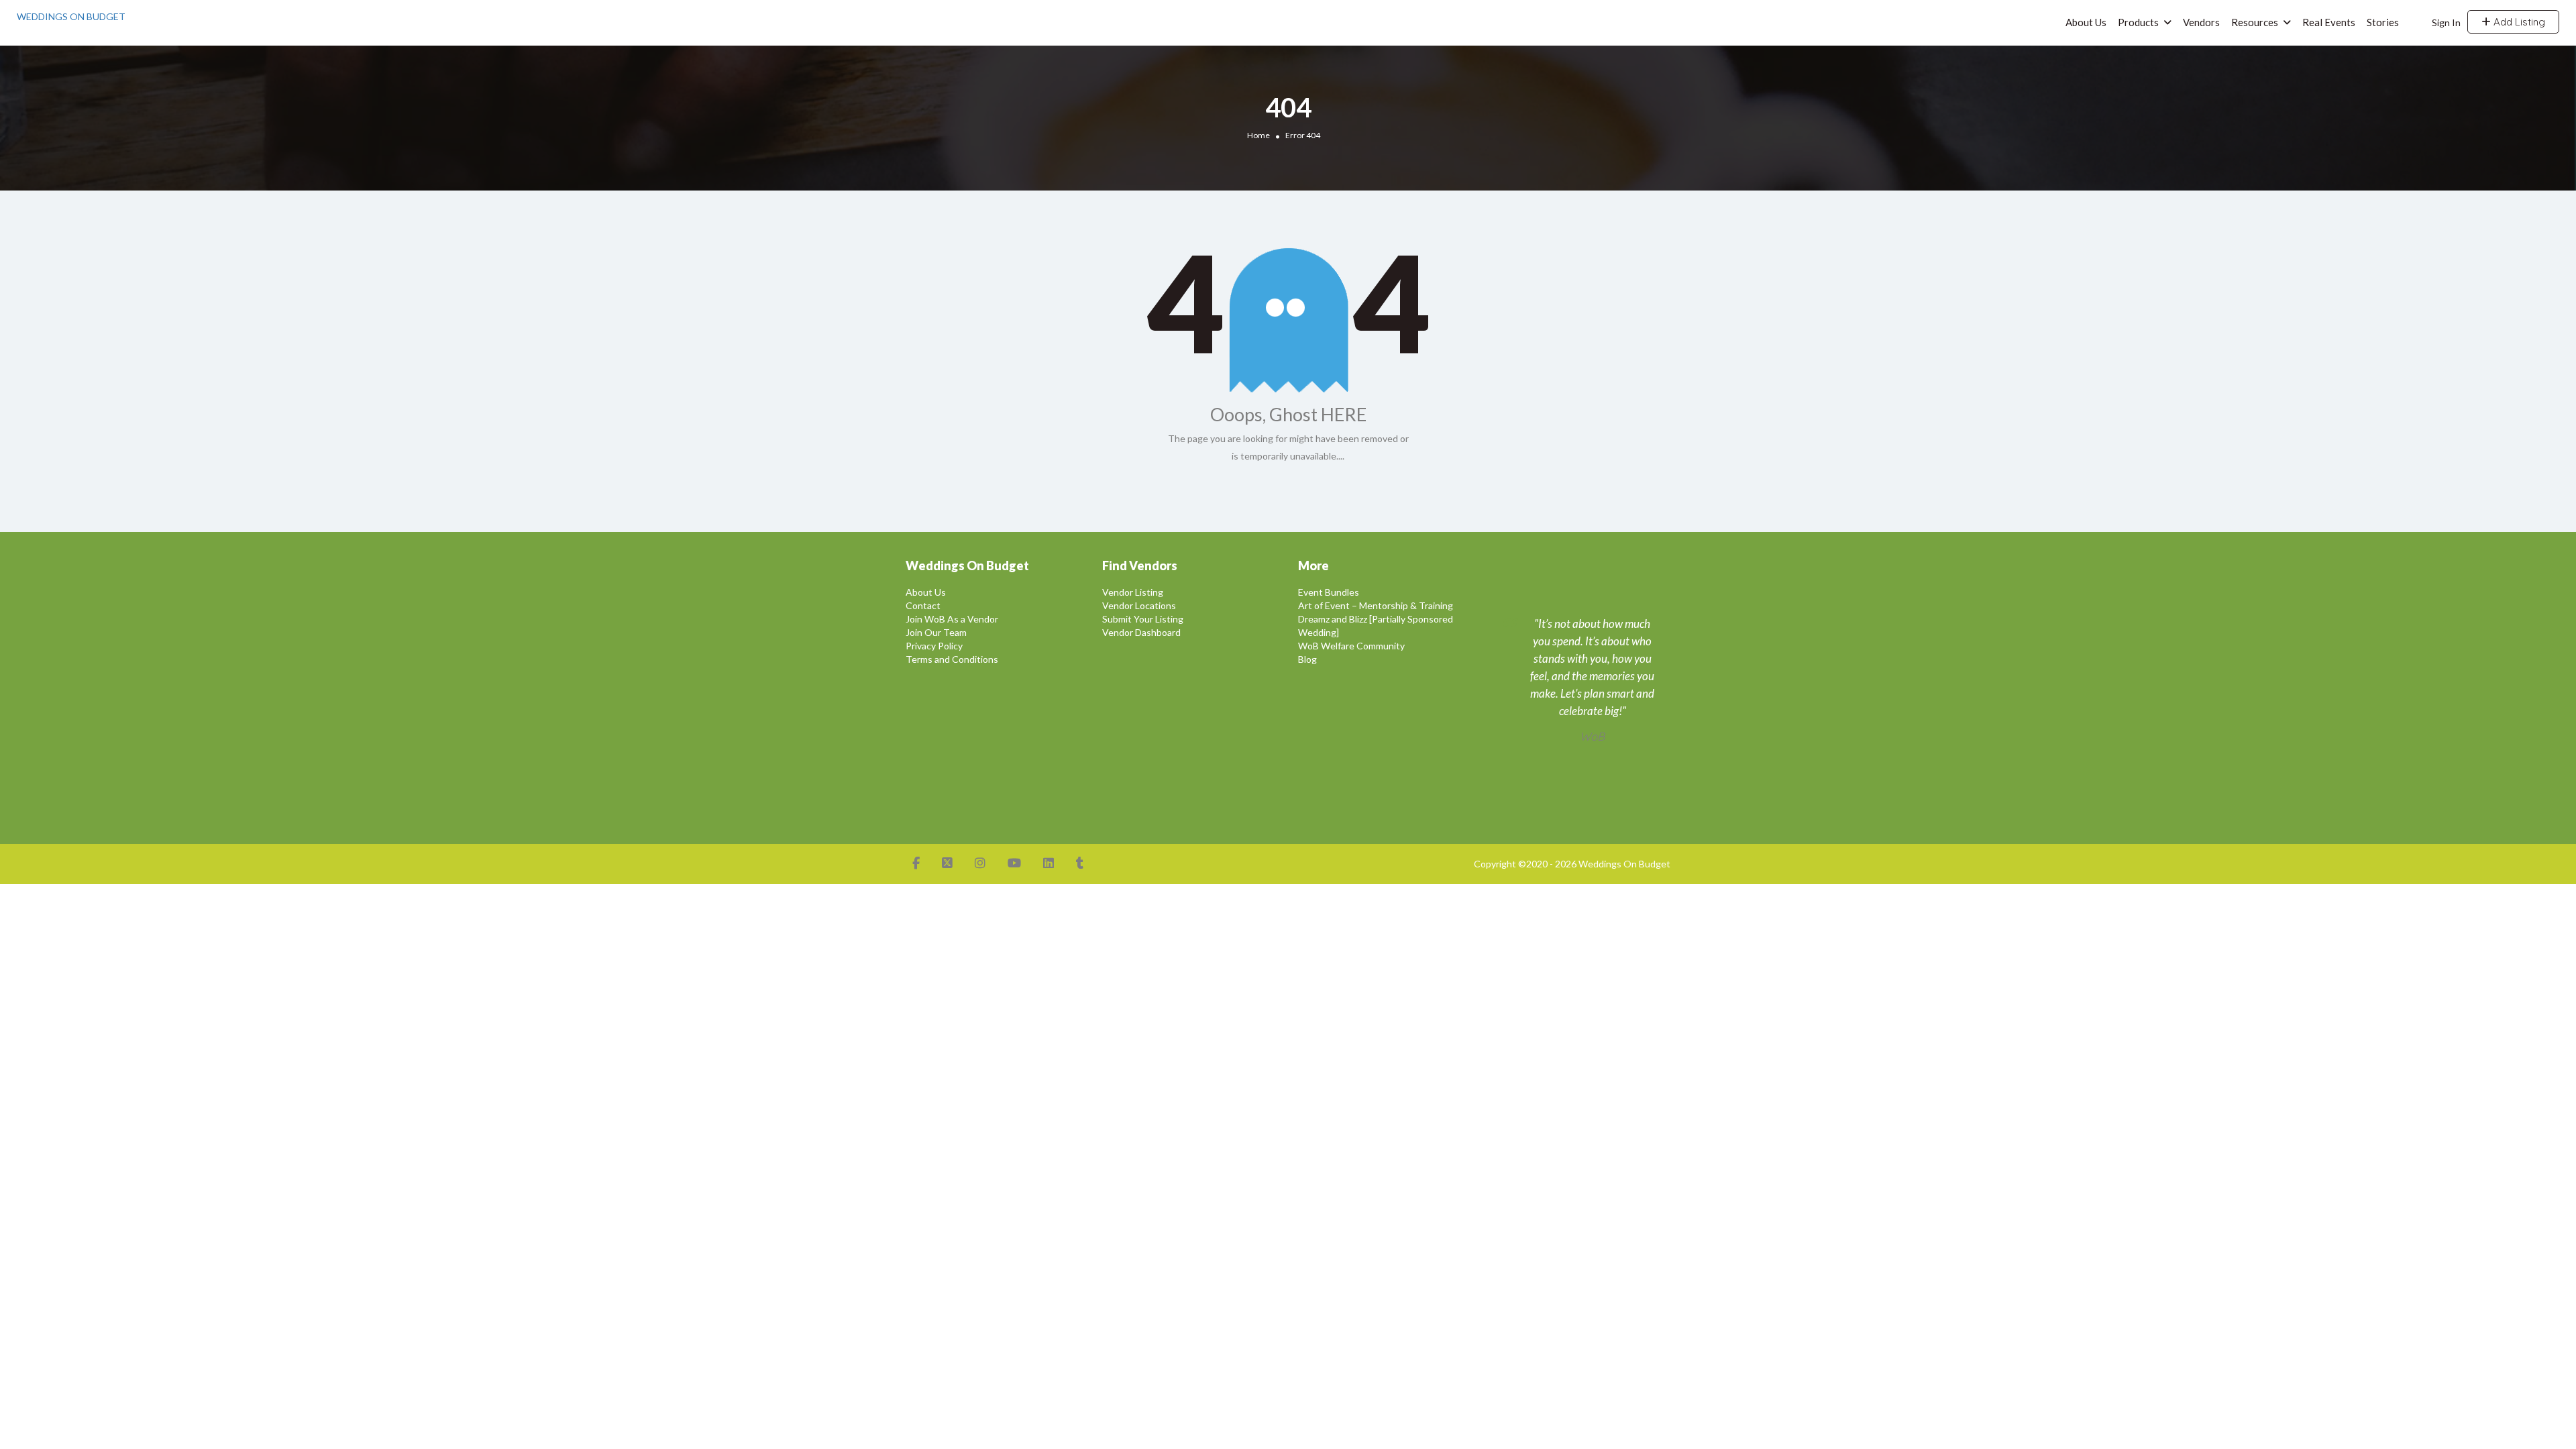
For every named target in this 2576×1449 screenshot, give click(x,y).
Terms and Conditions (952, 659)
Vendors (2201, 22)
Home (1258, 135)
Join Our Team (936, 632)
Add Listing (2518, 22)
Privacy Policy (934, 646)
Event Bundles (1329, 592)
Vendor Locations (1139, 605)
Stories (2383, 22)
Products (2138, 22)
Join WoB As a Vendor (952, 619)
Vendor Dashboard (1141, 632)
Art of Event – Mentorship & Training (1376, 605)
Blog (1307, 659)
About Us (2086, 22)
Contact (923, 605)
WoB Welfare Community (1351, 646)
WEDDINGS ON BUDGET (71, 16)
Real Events (2329, 22)
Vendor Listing (1133, 592)
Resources (2255, 22)
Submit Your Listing (1143, 619)
